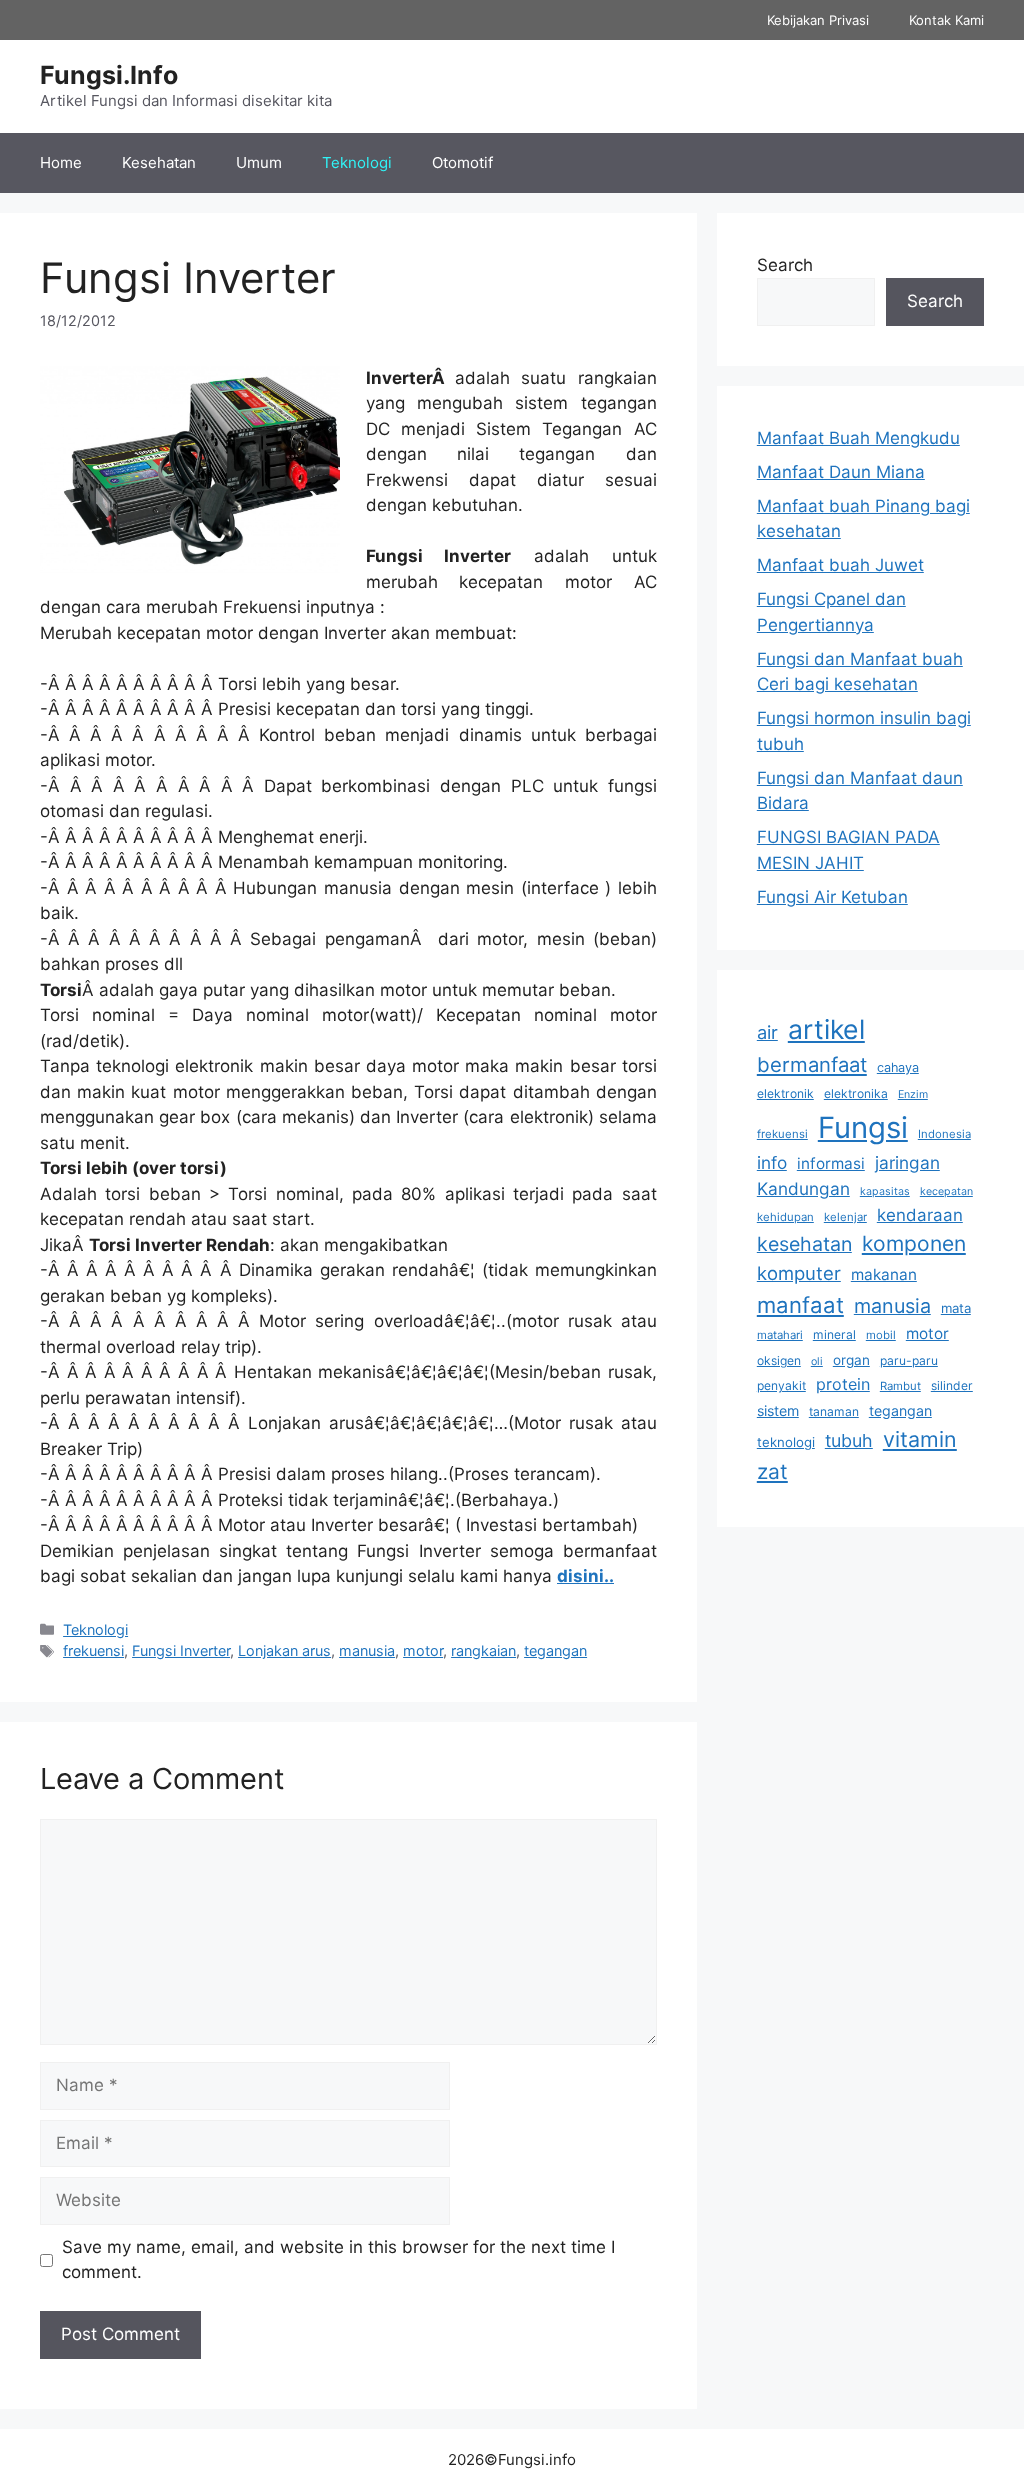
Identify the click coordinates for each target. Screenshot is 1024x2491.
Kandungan (803, 1188)
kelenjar (845, 1217)
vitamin (920, 1439)
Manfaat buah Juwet (840, 565)
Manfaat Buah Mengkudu (858, 438)
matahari (780, 1335)
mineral (834, 1334)
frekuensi (93, 1650)
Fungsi (863, 1127)
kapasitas (885, 1191)
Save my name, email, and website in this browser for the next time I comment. (338, 2260)
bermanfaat (812, 1064)
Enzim (913, 1094)
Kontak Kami (946, 20)
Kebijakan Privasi (818, 20)
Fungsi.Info (109, 75)
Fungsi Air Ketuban (832, 897)
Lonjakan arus (284, 1650)
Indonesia (944, 1134)
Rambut (900, 1386)
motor (423, 1650)
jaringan (907, 1162)
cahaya (898, 1067)
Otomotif (462, 162)
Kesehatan (159, 162)
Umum (259, 162)
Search (785, 265)
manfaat (800, 1304)
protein (843, 1384)
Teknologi (357, 162)
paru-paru (909, 1360)
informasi (831, 1163)
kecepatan (946, 1191)
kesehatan (804, 1244)
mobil (881, 1335)
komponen (914, 1243)
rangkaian (483, 1650)
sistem (778, 1410)
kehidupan (785, 1217)
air (767, 1032)
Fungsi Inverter (181, 1650)
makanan (884, 1274)
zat (772, 1471)
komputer (799, 1273)
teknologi (786, 1442)
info (772, 1162)
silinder (952, 1385)
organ (851, 1360)
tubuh (849, 1440)
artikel (826, 1029)
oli (817, 1361)
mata (956, 1308)
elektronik (785, 1093)
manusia (367, 1650)
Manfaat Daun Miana (841, 472)
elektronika (856, 1093)
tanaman (834, 1411)
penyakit (781, 1385)
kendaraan (920, 1215)
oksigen (779, 1360)
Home (61, 162)
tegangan (555, 1650)
